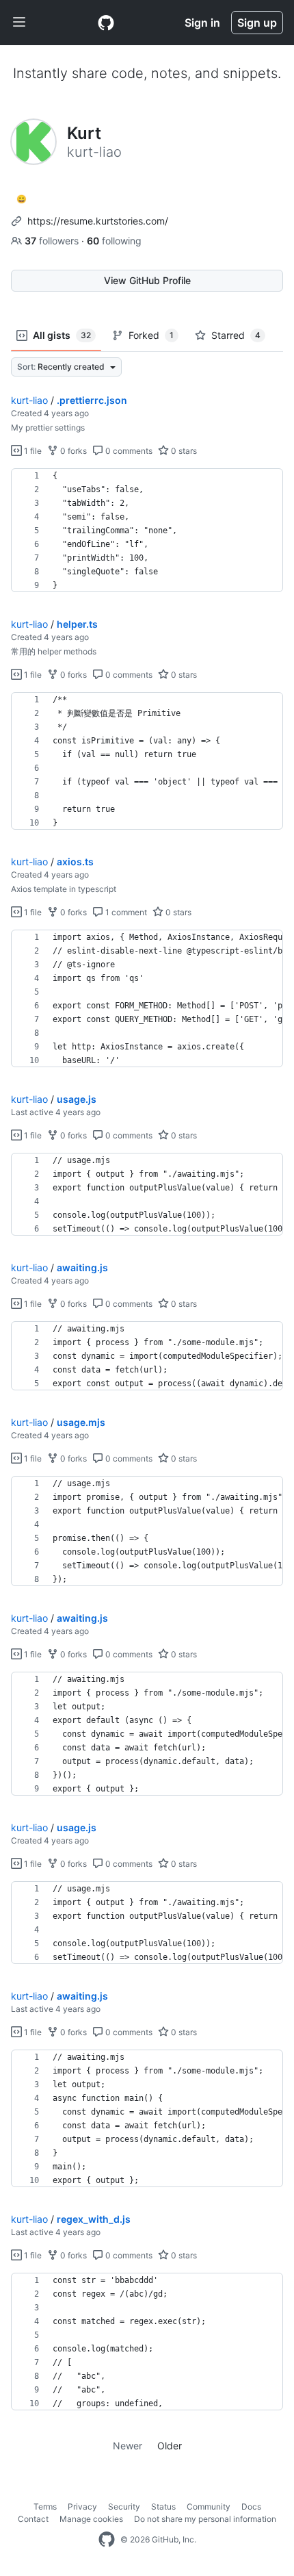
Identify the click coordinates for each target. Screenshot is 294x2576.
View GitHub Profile (147, 280)
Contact (33, 2519)
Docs (251, 2507)
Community (209, 2507)
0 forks (72, 451)
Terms (45, 2507)
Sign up (257, 23)
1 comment (125, 912)
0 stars (183, 451)
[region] (147, 531)
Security (124, 2507)
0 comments (128, 451)
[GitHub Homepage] (107, 2540)
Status (163, 2507)
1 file (32, 451)
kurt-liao (29, 400)
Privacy (82, 2507)
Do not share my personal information (205, 2519)
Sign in (202, 23)
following (114, 241)
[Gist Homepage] (106, 23)
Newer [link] (128, 2446)
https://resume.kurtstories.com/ (98, 221)
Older (170, 2446)
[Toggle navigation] (19, 23)
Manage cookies (91, 2519)
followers (53, 241)
